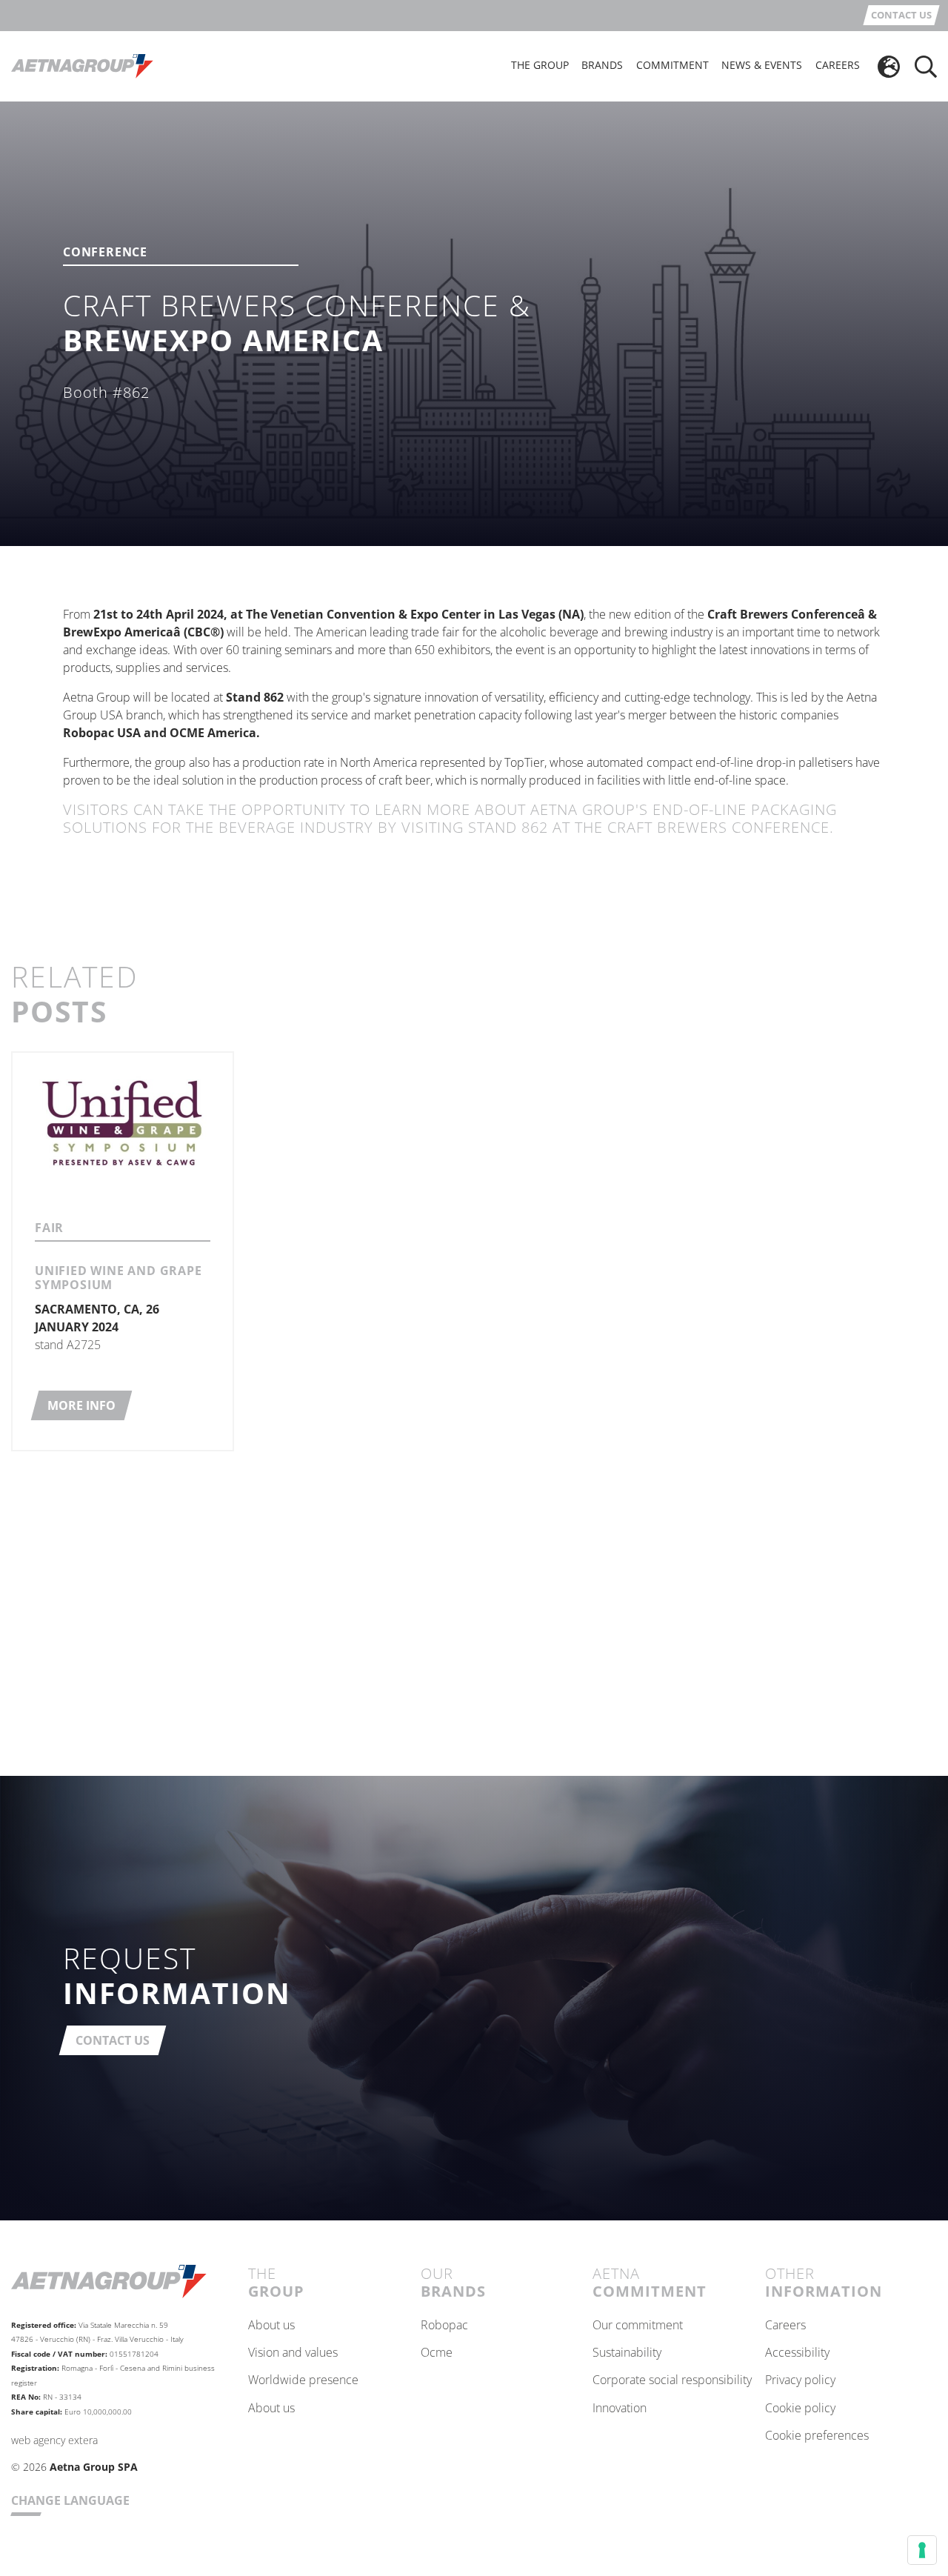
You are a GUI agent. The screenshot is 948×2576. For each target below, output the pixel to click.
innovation (620, 2409)
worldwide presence (303, 2380)
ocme (437, 2353)
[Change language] (889, 67)
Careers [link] (838, 65)
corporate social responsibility (672, 2380)
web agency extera (54, 2440)
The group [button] (540, 65)
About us (271, 2326)
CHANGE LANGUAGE (70, 2500)
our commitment (638, 2326)
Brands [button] (602, 65)
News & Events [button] (762, 65)
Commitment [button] (672, 65)
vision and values (293, 2353)
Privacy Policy (800, 2380)
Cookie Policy (800, 2409)
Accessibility (797, 2353)
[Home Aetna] (82, 65)
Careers (785, 2326)
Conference (105, 253)
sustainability (627, 2353)
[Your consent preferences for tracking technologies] (922, 2550)
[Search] (926, 67)
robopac (444, 2326)
